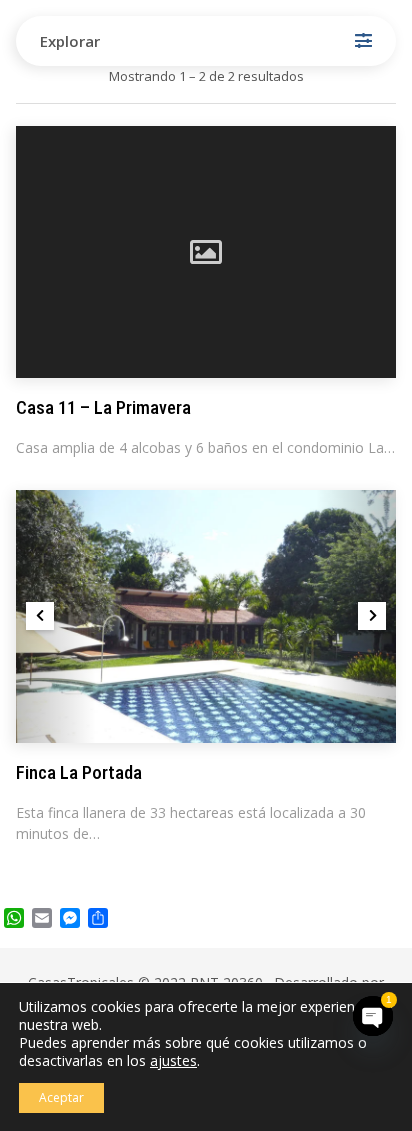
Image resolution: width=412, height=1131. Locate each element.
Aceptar (61, 1097)
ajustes (173, 1061)
